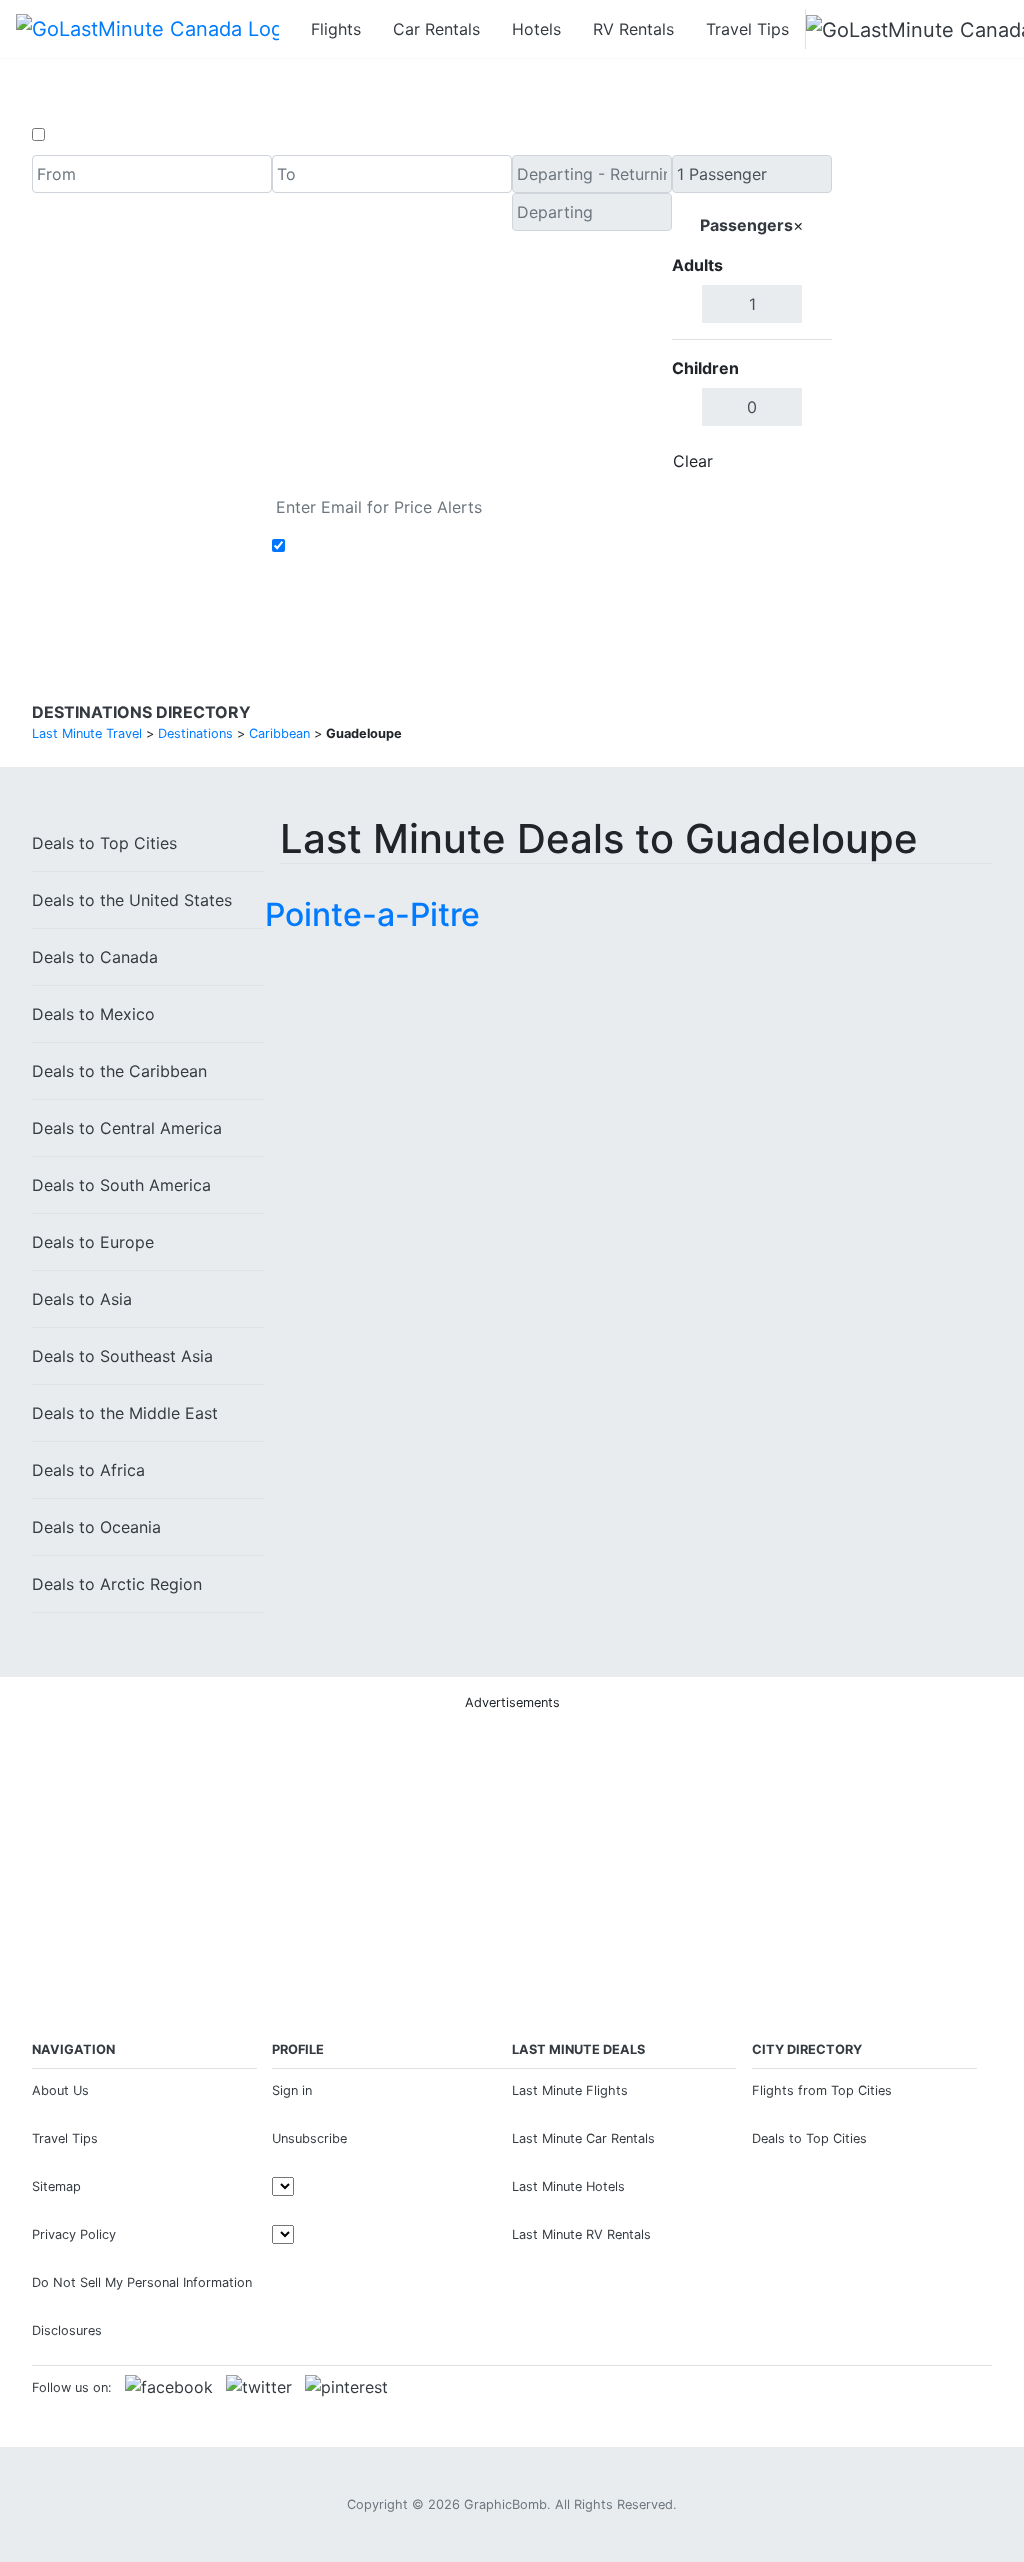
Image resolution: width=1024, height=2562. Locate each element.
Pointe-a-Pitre (372, 914)
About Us (60, 2090)
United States (132, 900)
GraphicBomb (505, 2504)
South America (121, 1185)
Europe (93, 1242)
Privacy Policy (74, 2234)
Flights (336, 29)
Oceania (96, 1527)
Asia (82, 1299)
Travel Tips (747, 29)
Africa (88, 1470)
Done (799, 461)
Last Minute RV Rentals (581, 2234)
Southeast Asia (122, 1356)
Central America (127, 1128)
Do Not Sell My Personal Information (142, 2282)
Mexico (93, 1014)
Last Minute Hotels (568, 2186)
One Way (83, 135)
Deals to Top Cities (809, 2138)
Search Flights (912, 318)
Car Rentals (436, 29)
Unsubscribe (309, 2138)
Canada (95, 957)
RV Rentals (633, 29)
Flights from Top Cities (822, 2090)
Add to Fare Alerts (360, 546)
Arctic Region (117, 1584)
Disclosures (67, 2330)
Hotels (536, 29)
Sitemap (56, 2186)
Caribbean (119, 1071)
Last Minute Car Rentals (583, 2138)
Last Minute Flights (570, 2090)
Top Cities (104, 843)
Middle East (125, 1413)
